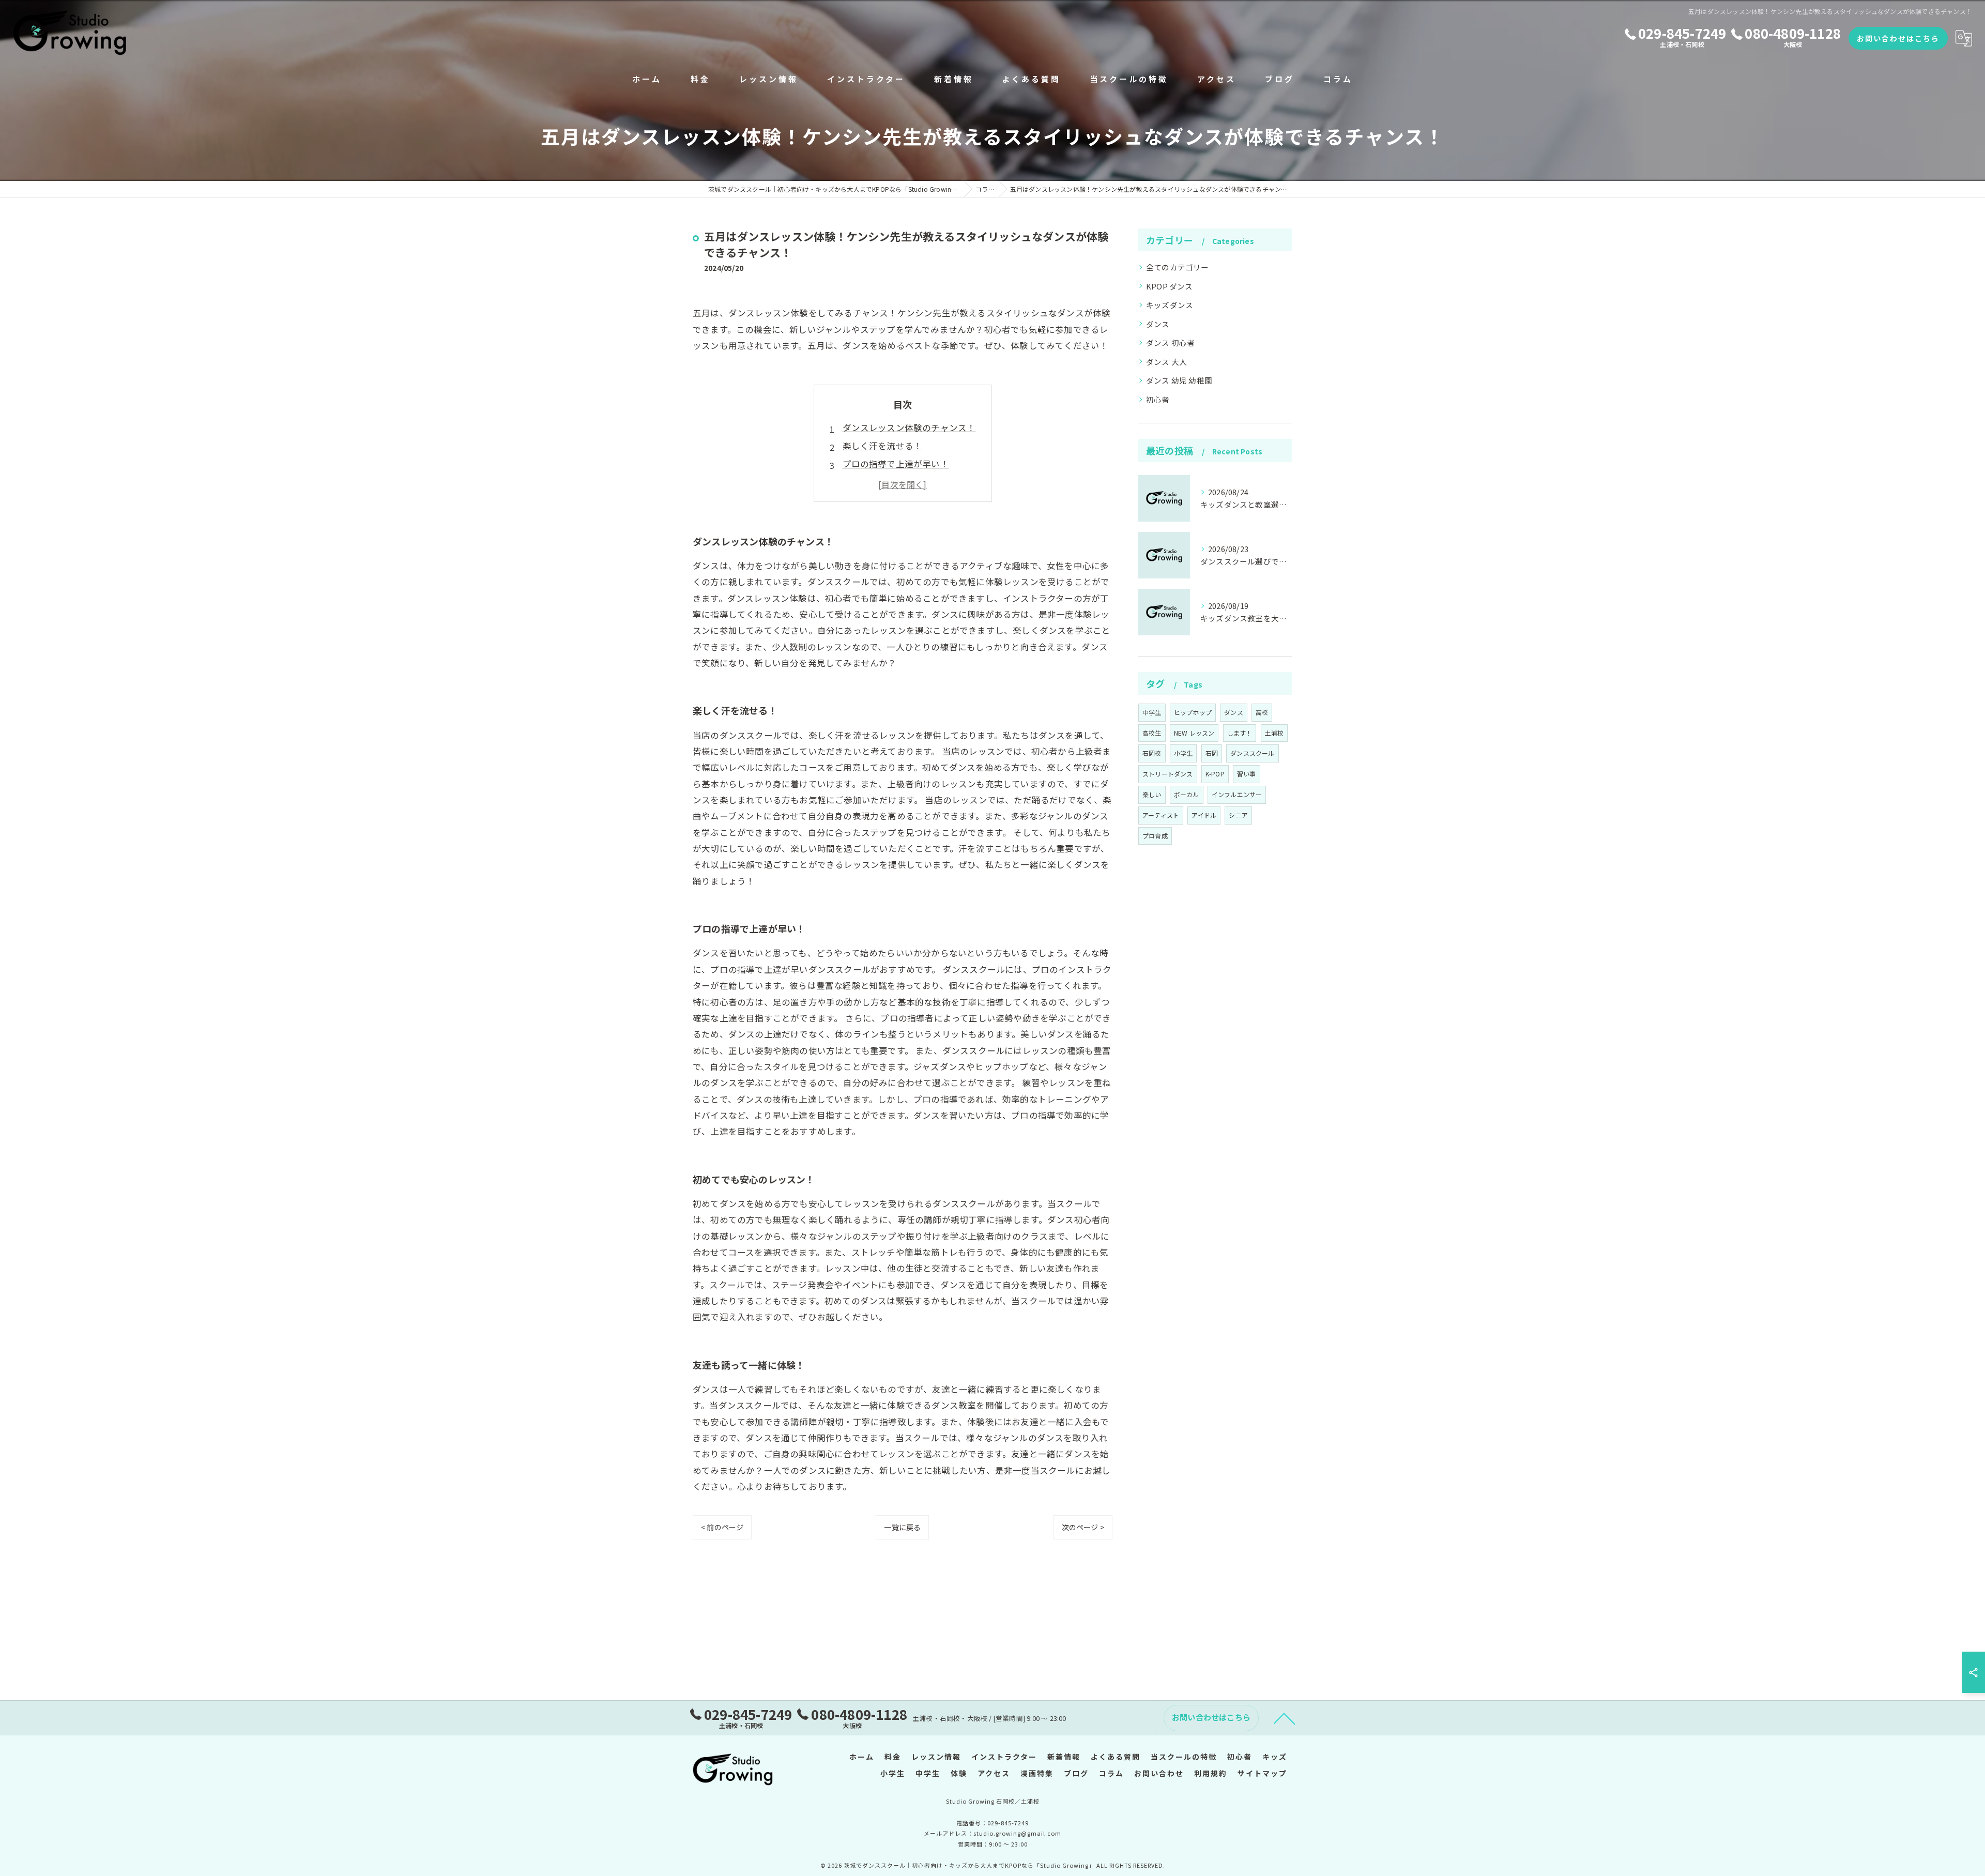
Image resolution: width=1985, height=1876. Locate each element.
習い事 (1247, 774)
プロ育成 (1155, 836)
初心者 (1158, 399)
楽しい (1152, 794)
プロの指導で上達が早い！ (896, 464)
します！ (1240, 733)
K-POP (1215, 774)
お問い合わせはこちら (1898, 38)
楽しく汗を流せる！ (883, 446)
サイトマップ (1262, 1773)
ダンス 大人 (1166, 362)
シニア (1238, 815)
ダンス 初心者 (1170, 342)
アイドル (1204, 815)
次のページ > (1083, 1527)
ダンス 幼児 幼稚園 (1179, 380)
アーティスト (1161, 815)
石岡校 (1152, 753)
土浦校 (1274, 733)
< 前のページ (722, 1527)
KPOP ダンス (1170, 286)
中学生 (1152, 712)
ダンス (1158, 324)
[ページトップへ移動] (1285, 1718)
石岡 (1212, 753)
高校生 (1152, 733)
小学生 (1184, 753)
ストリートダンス (1168, 774)
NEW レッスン (1194, 733)
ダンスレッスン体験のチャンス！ (909, 428)
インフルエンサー (1237, 794)
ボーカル (1187, 794)
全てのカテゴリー (1178, 267)
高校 (1262, 712)
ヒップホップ (1193, 712)
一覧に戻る (902, 1527)
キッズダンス (1170, 305)
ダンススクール (1252, 753)
